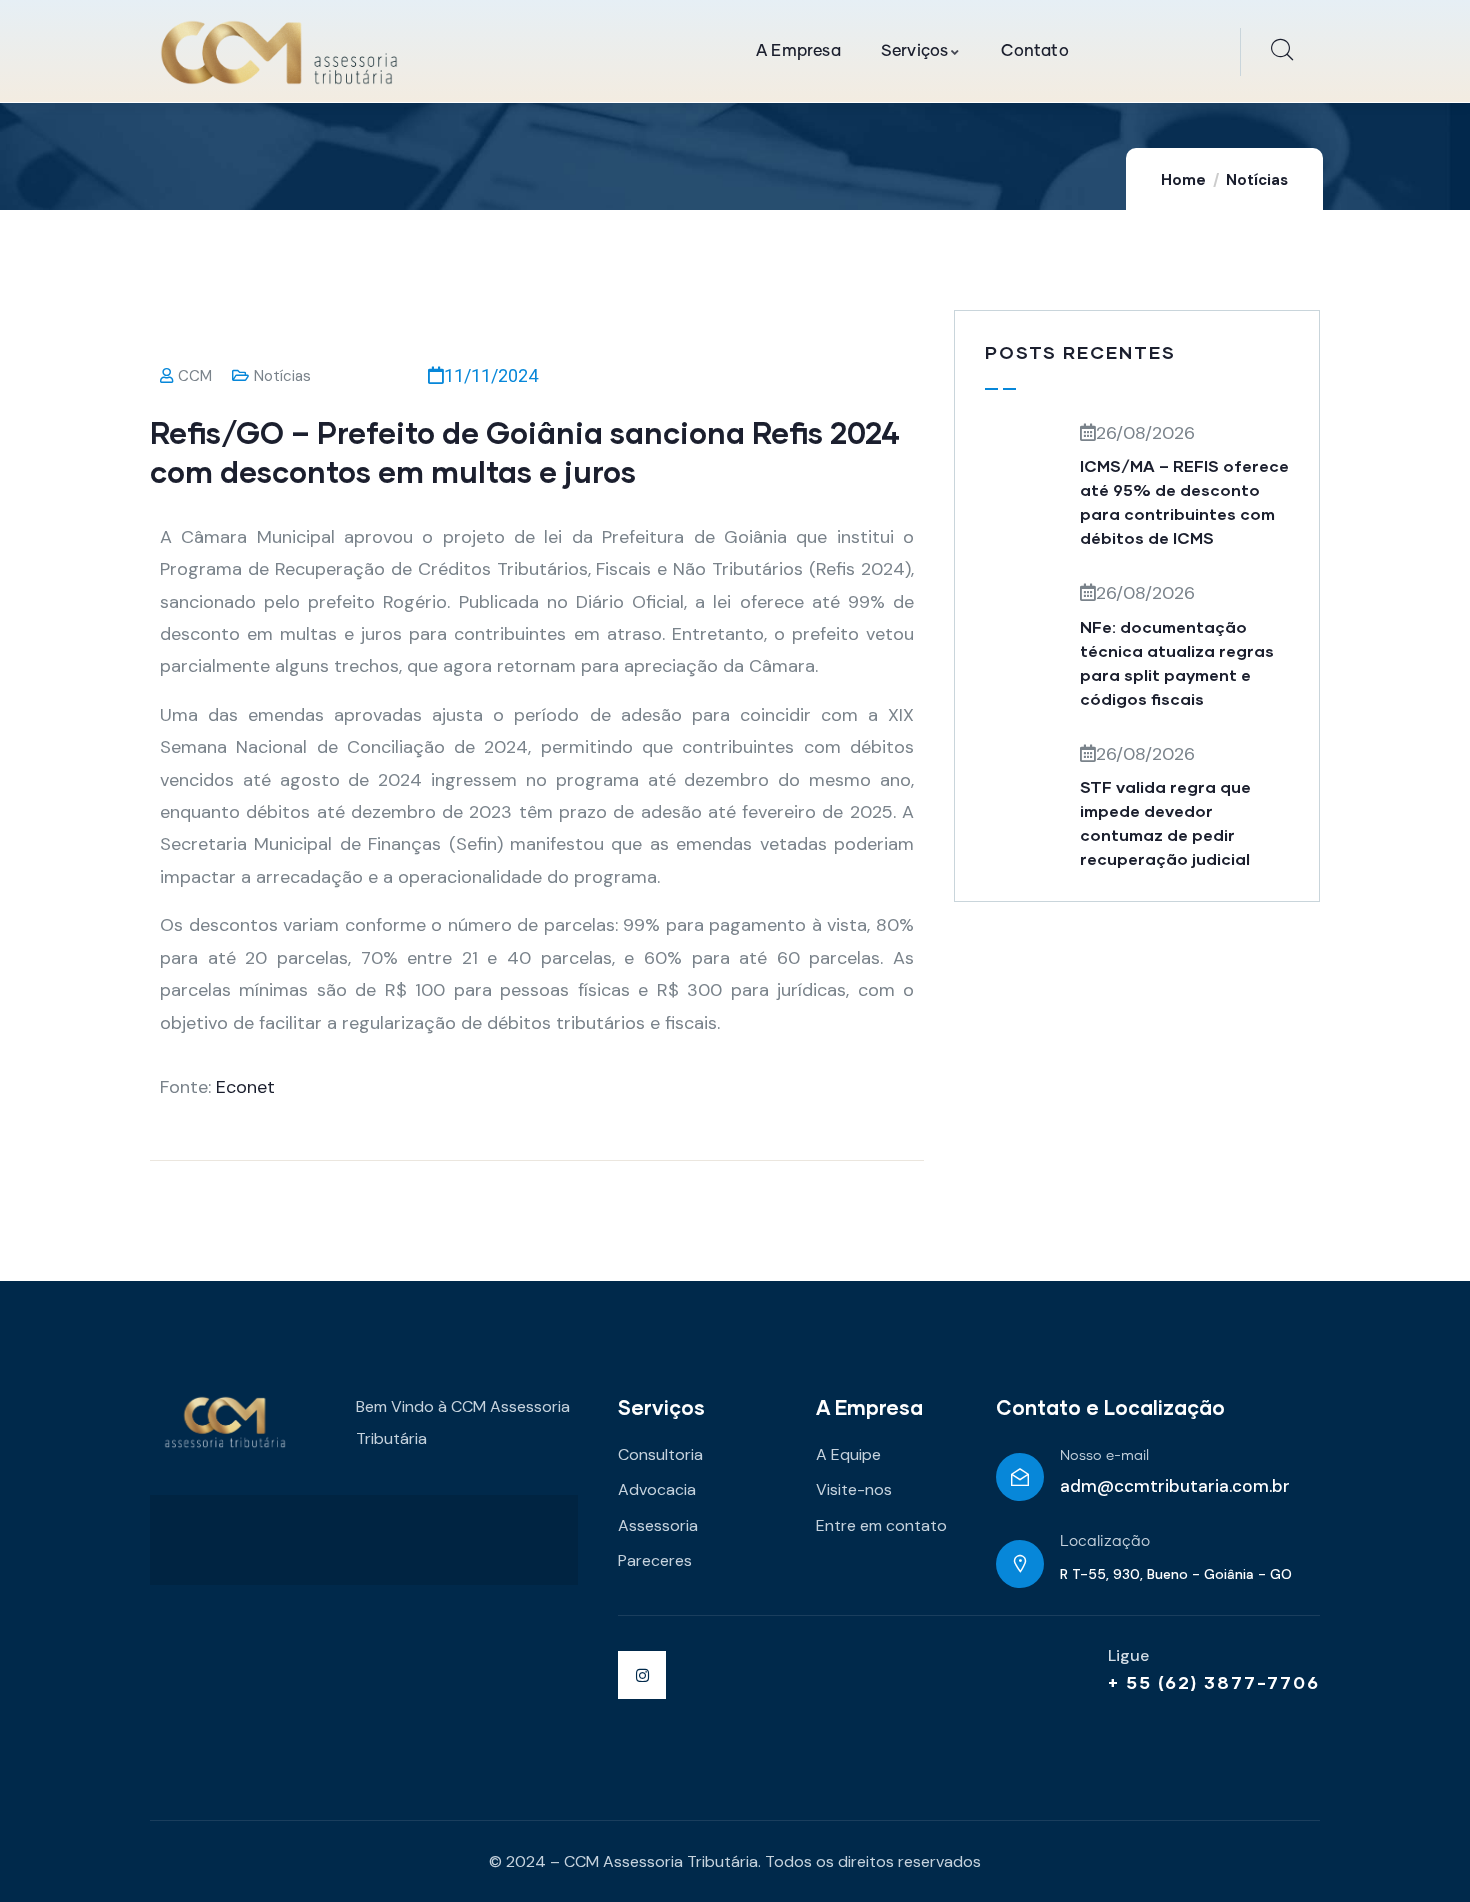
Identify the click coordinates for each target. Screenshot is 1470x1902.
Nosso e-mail (1104, 1456)
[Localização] (1020, 1564)
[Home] (279, 52)
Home (1183, 180)
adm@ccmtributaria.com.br (1175, 1486)
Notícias (1257, 180)
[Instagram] (642, 1675)
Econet (245, 1087)
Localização (1105, 1541)
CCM (195, 376)
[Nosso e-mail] (1020, 1477)
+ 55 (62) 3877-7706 (1214, 1682)
